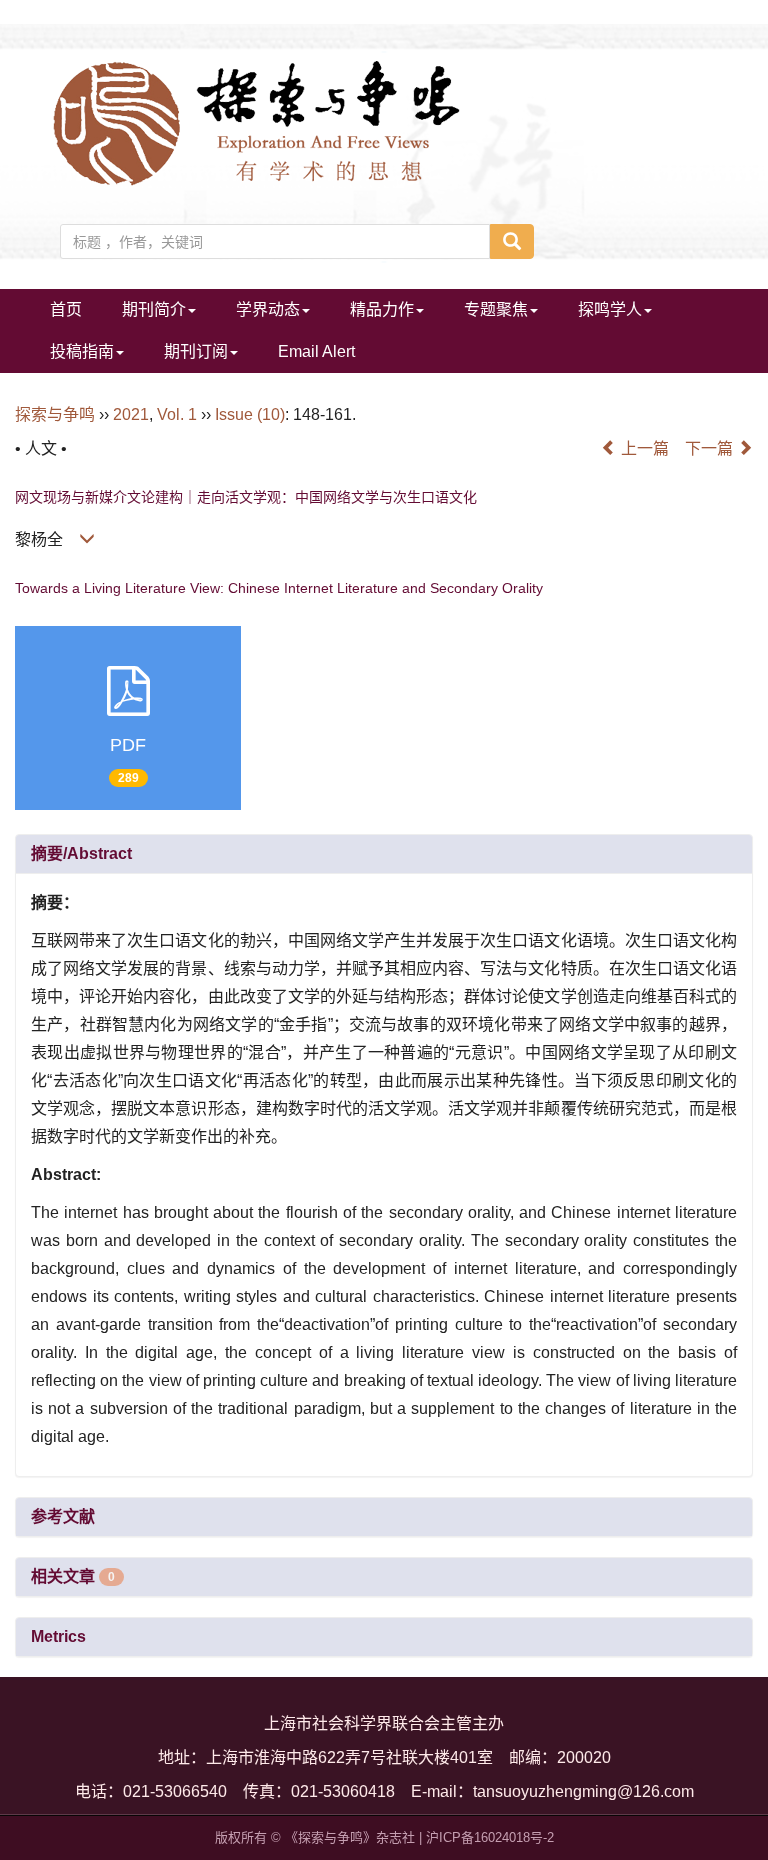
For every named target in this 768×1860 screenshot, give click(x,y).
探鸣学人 (610, 309)
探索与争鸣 (55, 414)
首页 (66, 309)
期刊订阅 (196, 351)
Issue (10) (250, 414)
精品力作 (382, 309)
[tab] (384, 854)
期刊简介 (154, 309)
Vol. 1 (177, 414)
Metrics (58, 1636)
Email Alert (316, 351)
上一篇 (643, 448)
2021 (131, 414)
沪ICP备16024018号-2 (490, 1837)
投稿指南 (82, 351)
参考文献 (63, 1516)
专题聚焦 (496, 309)
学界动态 (268, 309)
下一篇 (711, 448)
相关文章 (73, 1576)
